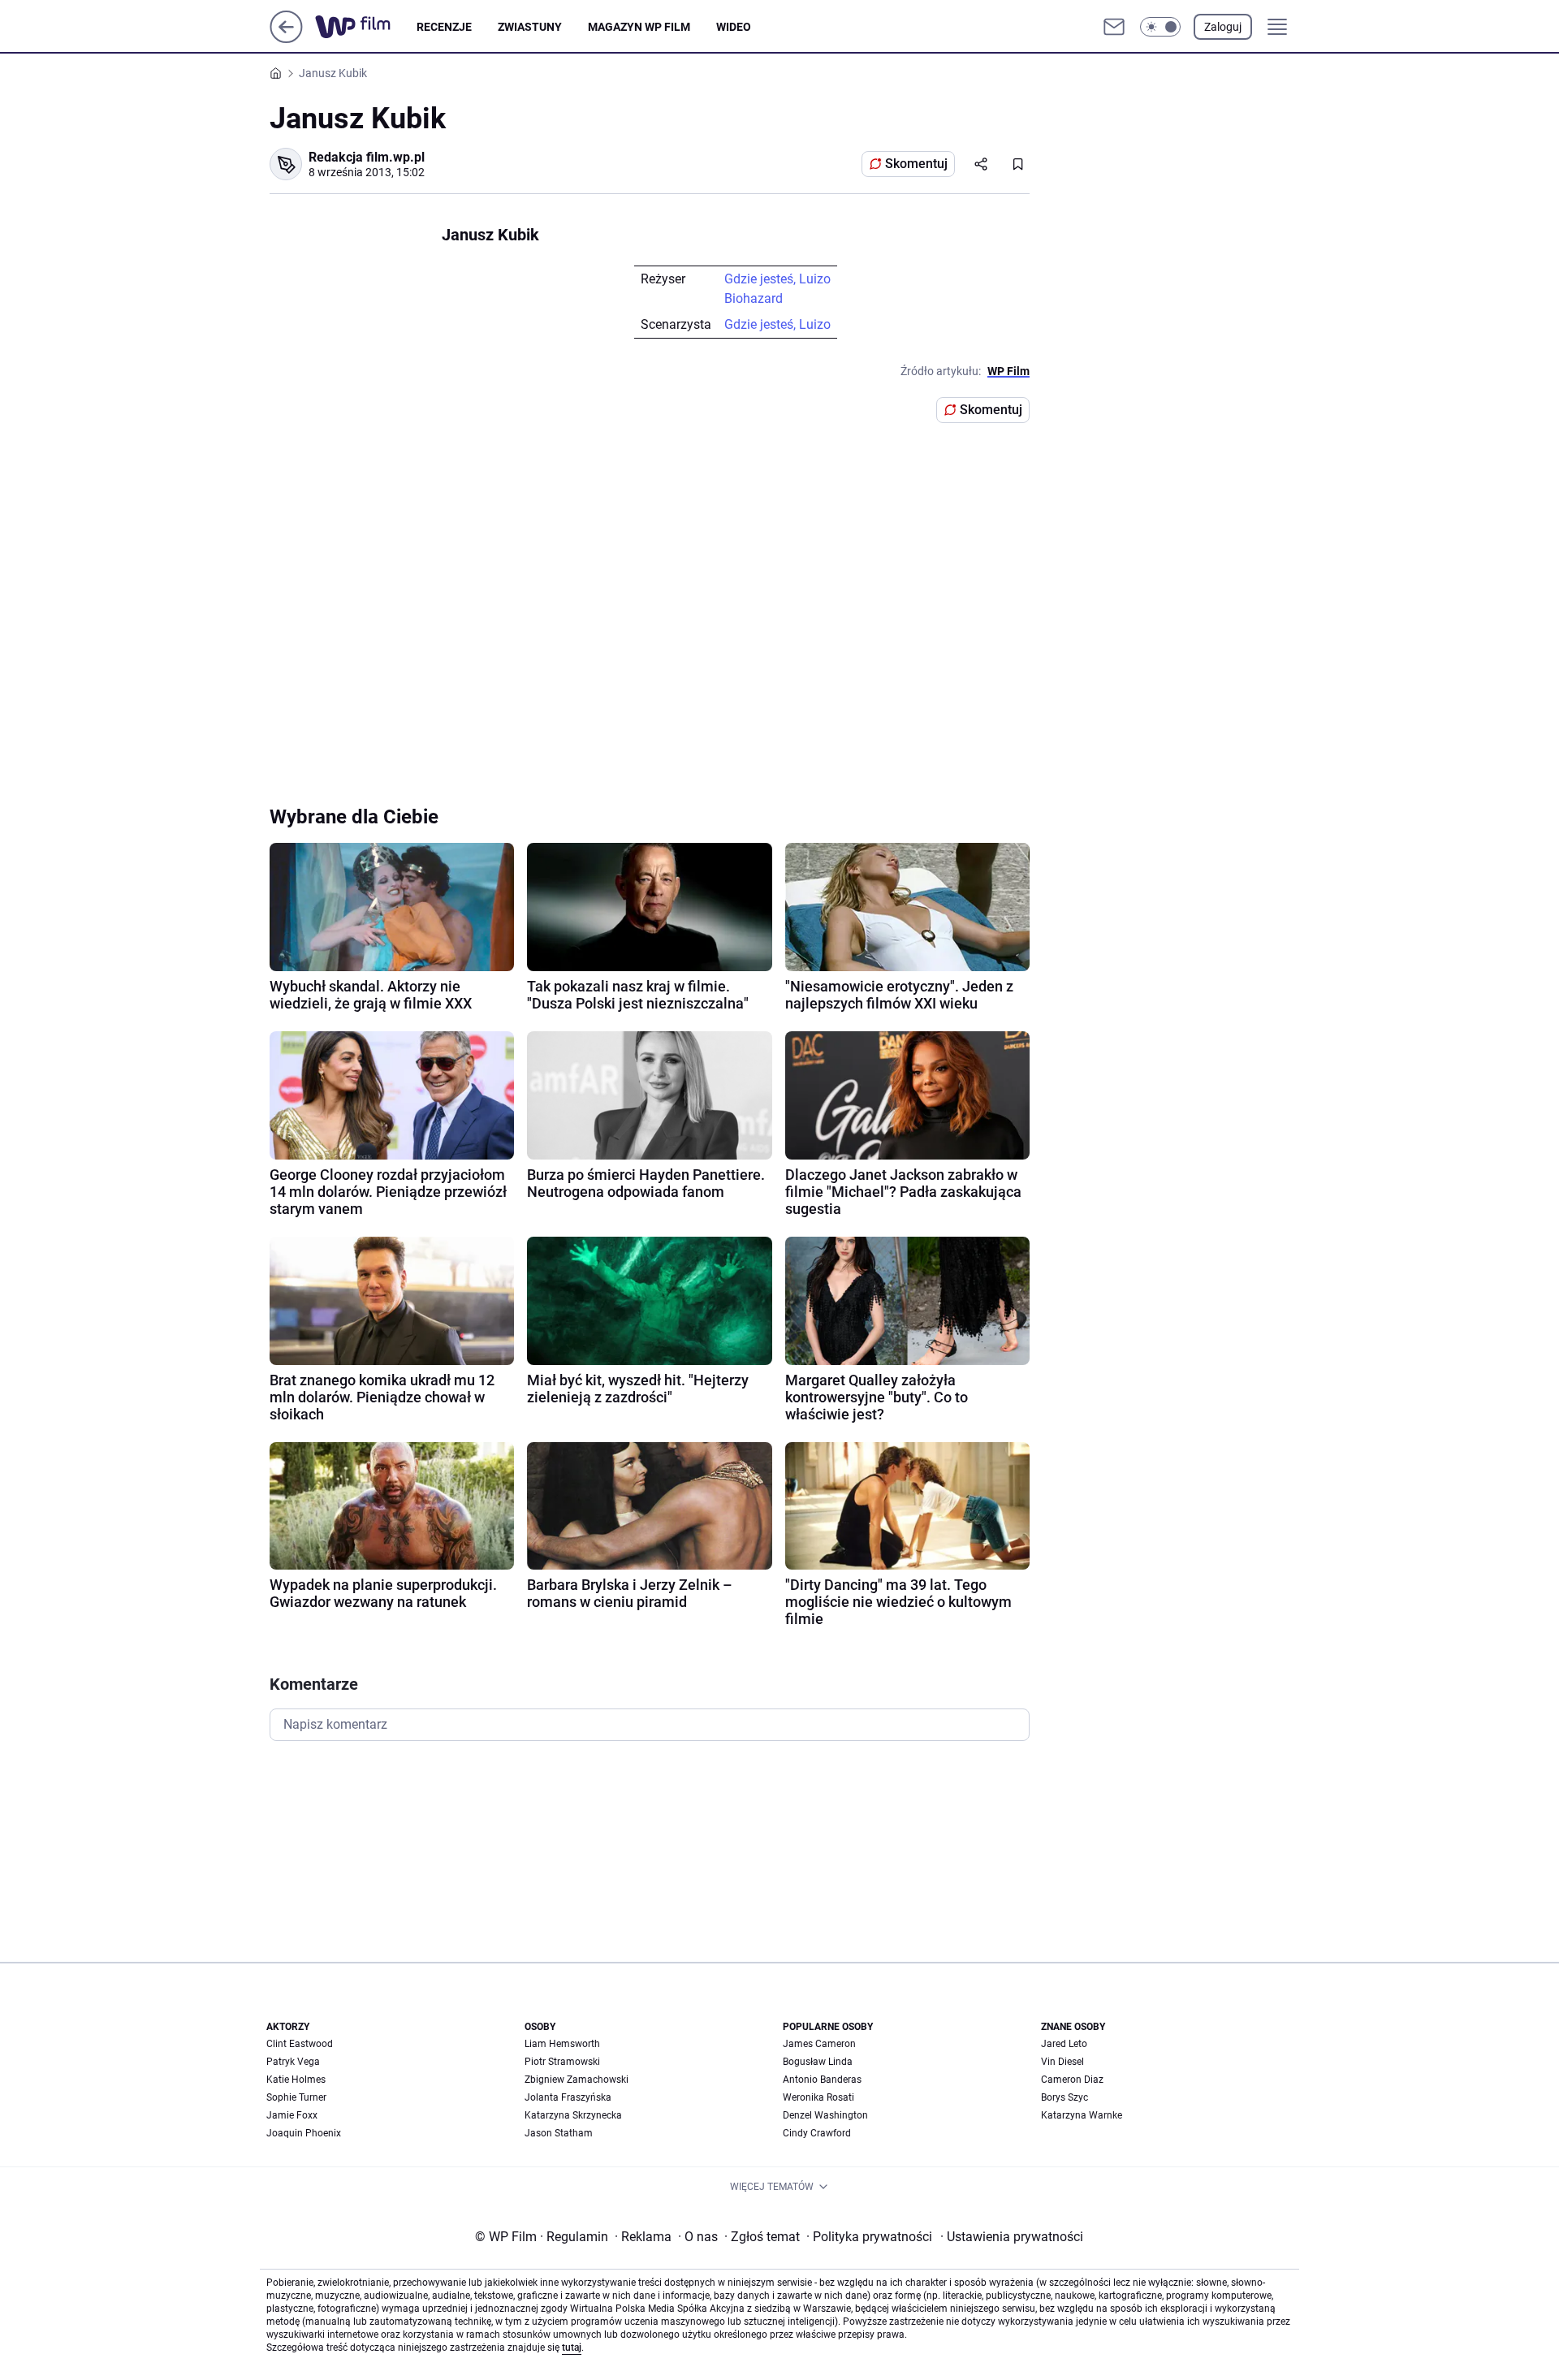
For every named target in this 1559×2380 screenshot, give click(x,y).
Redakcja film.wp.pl (367, 157)
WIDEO (734, 27)
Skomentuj (916, 164)
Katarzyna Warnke (1082, 2115)
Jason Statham (559, 2133)
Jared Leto (1064, 2044)
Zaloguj (1223, 27)
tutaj (572, 2348)
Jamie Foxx (292, 2115)
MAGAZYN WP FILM (639, 27)
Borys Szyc (1065, 2097)
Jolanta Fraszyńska (568, 2097)
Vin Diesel (1062, 2062)
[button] (1160, 27)
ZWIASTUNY (530, 27)
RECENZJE (444, 27)
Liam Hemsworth (562, 2044)
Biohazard (754, 298)
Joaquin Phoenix (304, 2133)
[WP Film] (366, 27)
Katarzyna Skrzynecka (573, 2115)
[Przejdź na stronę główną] (286, 39)
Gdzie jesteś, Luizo (777, 279)
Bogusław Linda (818, 2062)
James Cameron (819, 2044)
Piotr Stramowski (562, 2062)
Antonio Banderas (822, 2080)
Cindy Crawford (817, 2133)
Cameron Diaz (1072, 2080)
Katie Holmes (296, 2080)
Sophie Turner (296, 2097)
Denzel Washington (825, 2115)
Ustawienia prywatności (1012, 2237)
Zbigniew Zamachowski (577, 2080)
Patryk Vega (293, 2062)
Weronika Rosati (818, 2097)
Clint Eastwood (300, 2044)
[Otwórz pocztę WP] (1114, 27)
